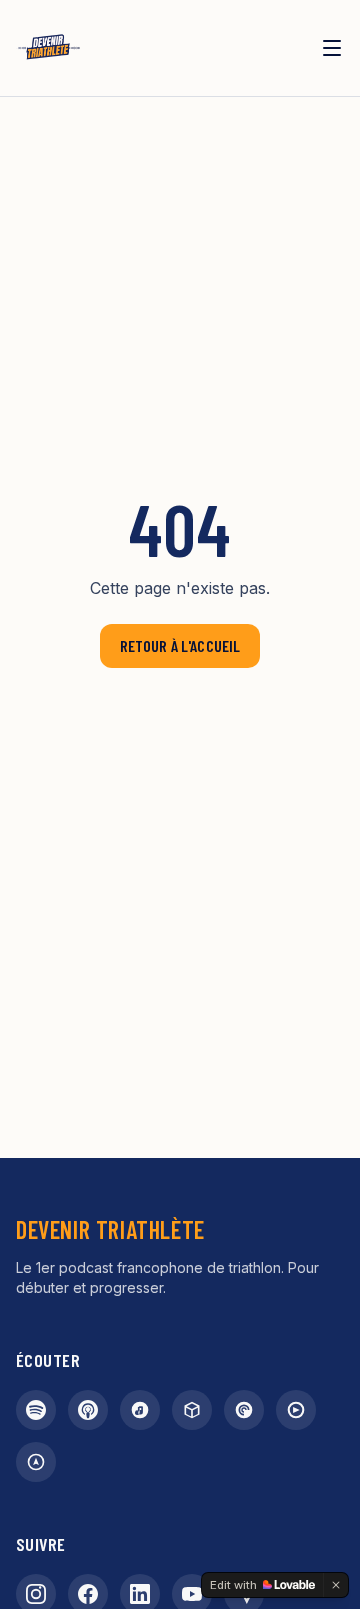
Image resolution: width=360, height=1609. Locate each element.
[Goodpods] (296, 1410)
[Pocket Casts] (244, 1410)
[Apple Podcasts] (88, 1410)
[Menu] (332, 48)
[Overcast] (36, 1462)
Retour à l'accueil (180, 645)
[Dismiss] (336, 1585)
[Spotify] (36, 1410)
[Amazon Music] (140, 1410)
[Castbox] (192, 1410)
